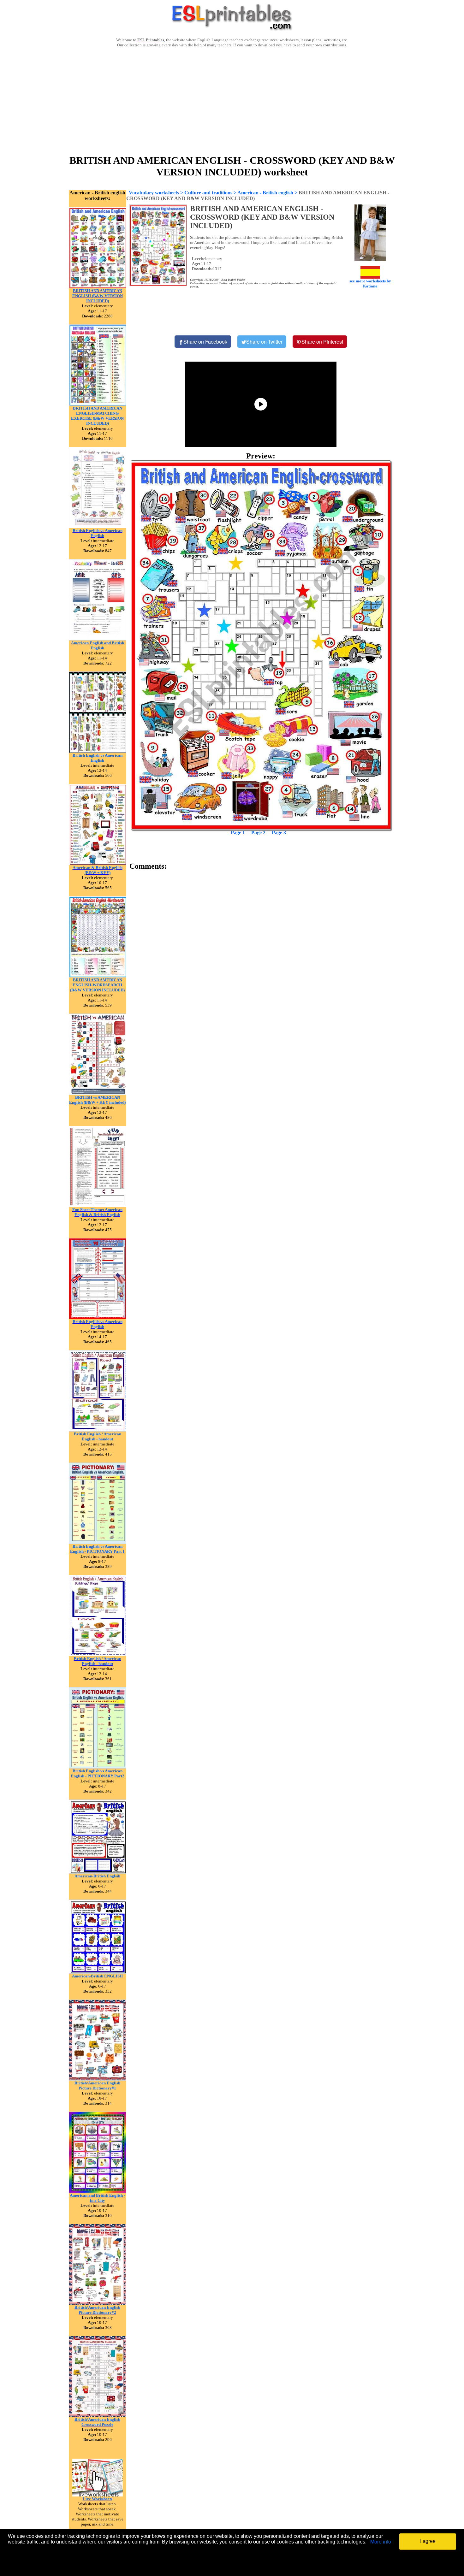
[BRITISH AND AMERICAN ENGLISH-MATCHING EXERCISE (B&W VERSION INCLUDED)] (98, 404)
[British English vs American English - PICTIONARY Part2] (98, 1767)
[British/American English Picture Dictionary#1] (98, 2079)
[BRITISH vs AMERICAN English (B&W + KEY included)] (98, 1093)
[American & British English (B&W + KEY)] (98, 863)
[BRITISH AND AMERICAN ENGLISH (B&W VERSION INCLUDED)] (98, 287)
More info (381, 2542)
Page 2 (258, 833)
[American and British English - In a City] (98, 2191)
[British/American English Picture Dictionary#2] (98, 2303)
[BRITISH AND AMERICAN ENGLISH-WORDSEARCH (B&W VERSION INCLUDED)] (98, 976)
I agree (428, 2541)
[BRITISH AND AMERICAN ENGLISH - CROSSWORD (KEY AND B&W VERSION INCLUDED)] (261, 645)
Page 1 (238, 833)
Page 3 (279, 833)
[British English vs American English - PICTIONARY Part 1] (98, 1542)
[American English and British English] (98, 639)
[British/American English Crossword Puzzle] (98, 2415)
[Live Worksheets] (98, 2495)
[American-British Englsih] (98, 1872)
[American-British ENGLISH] (98, 1972)
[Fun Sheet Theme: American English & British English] (98, 1205)
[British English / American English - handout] (98, 1430)
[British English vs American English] (98, 526)
